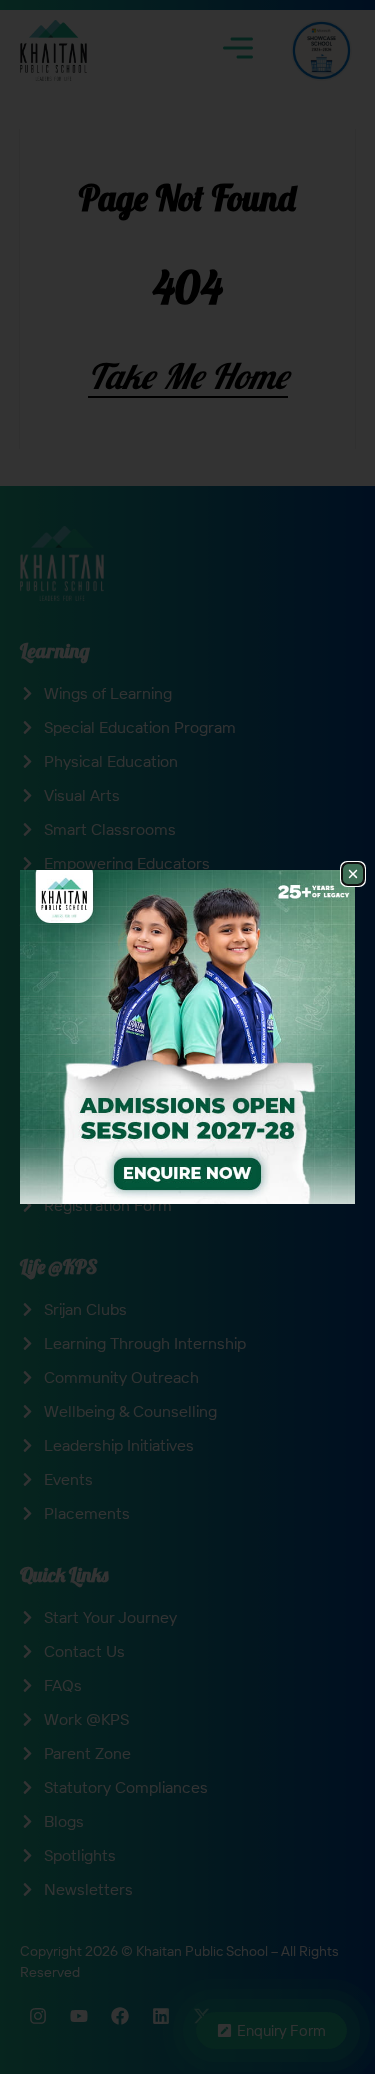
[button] (353, 874)
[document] (187, 1037)
